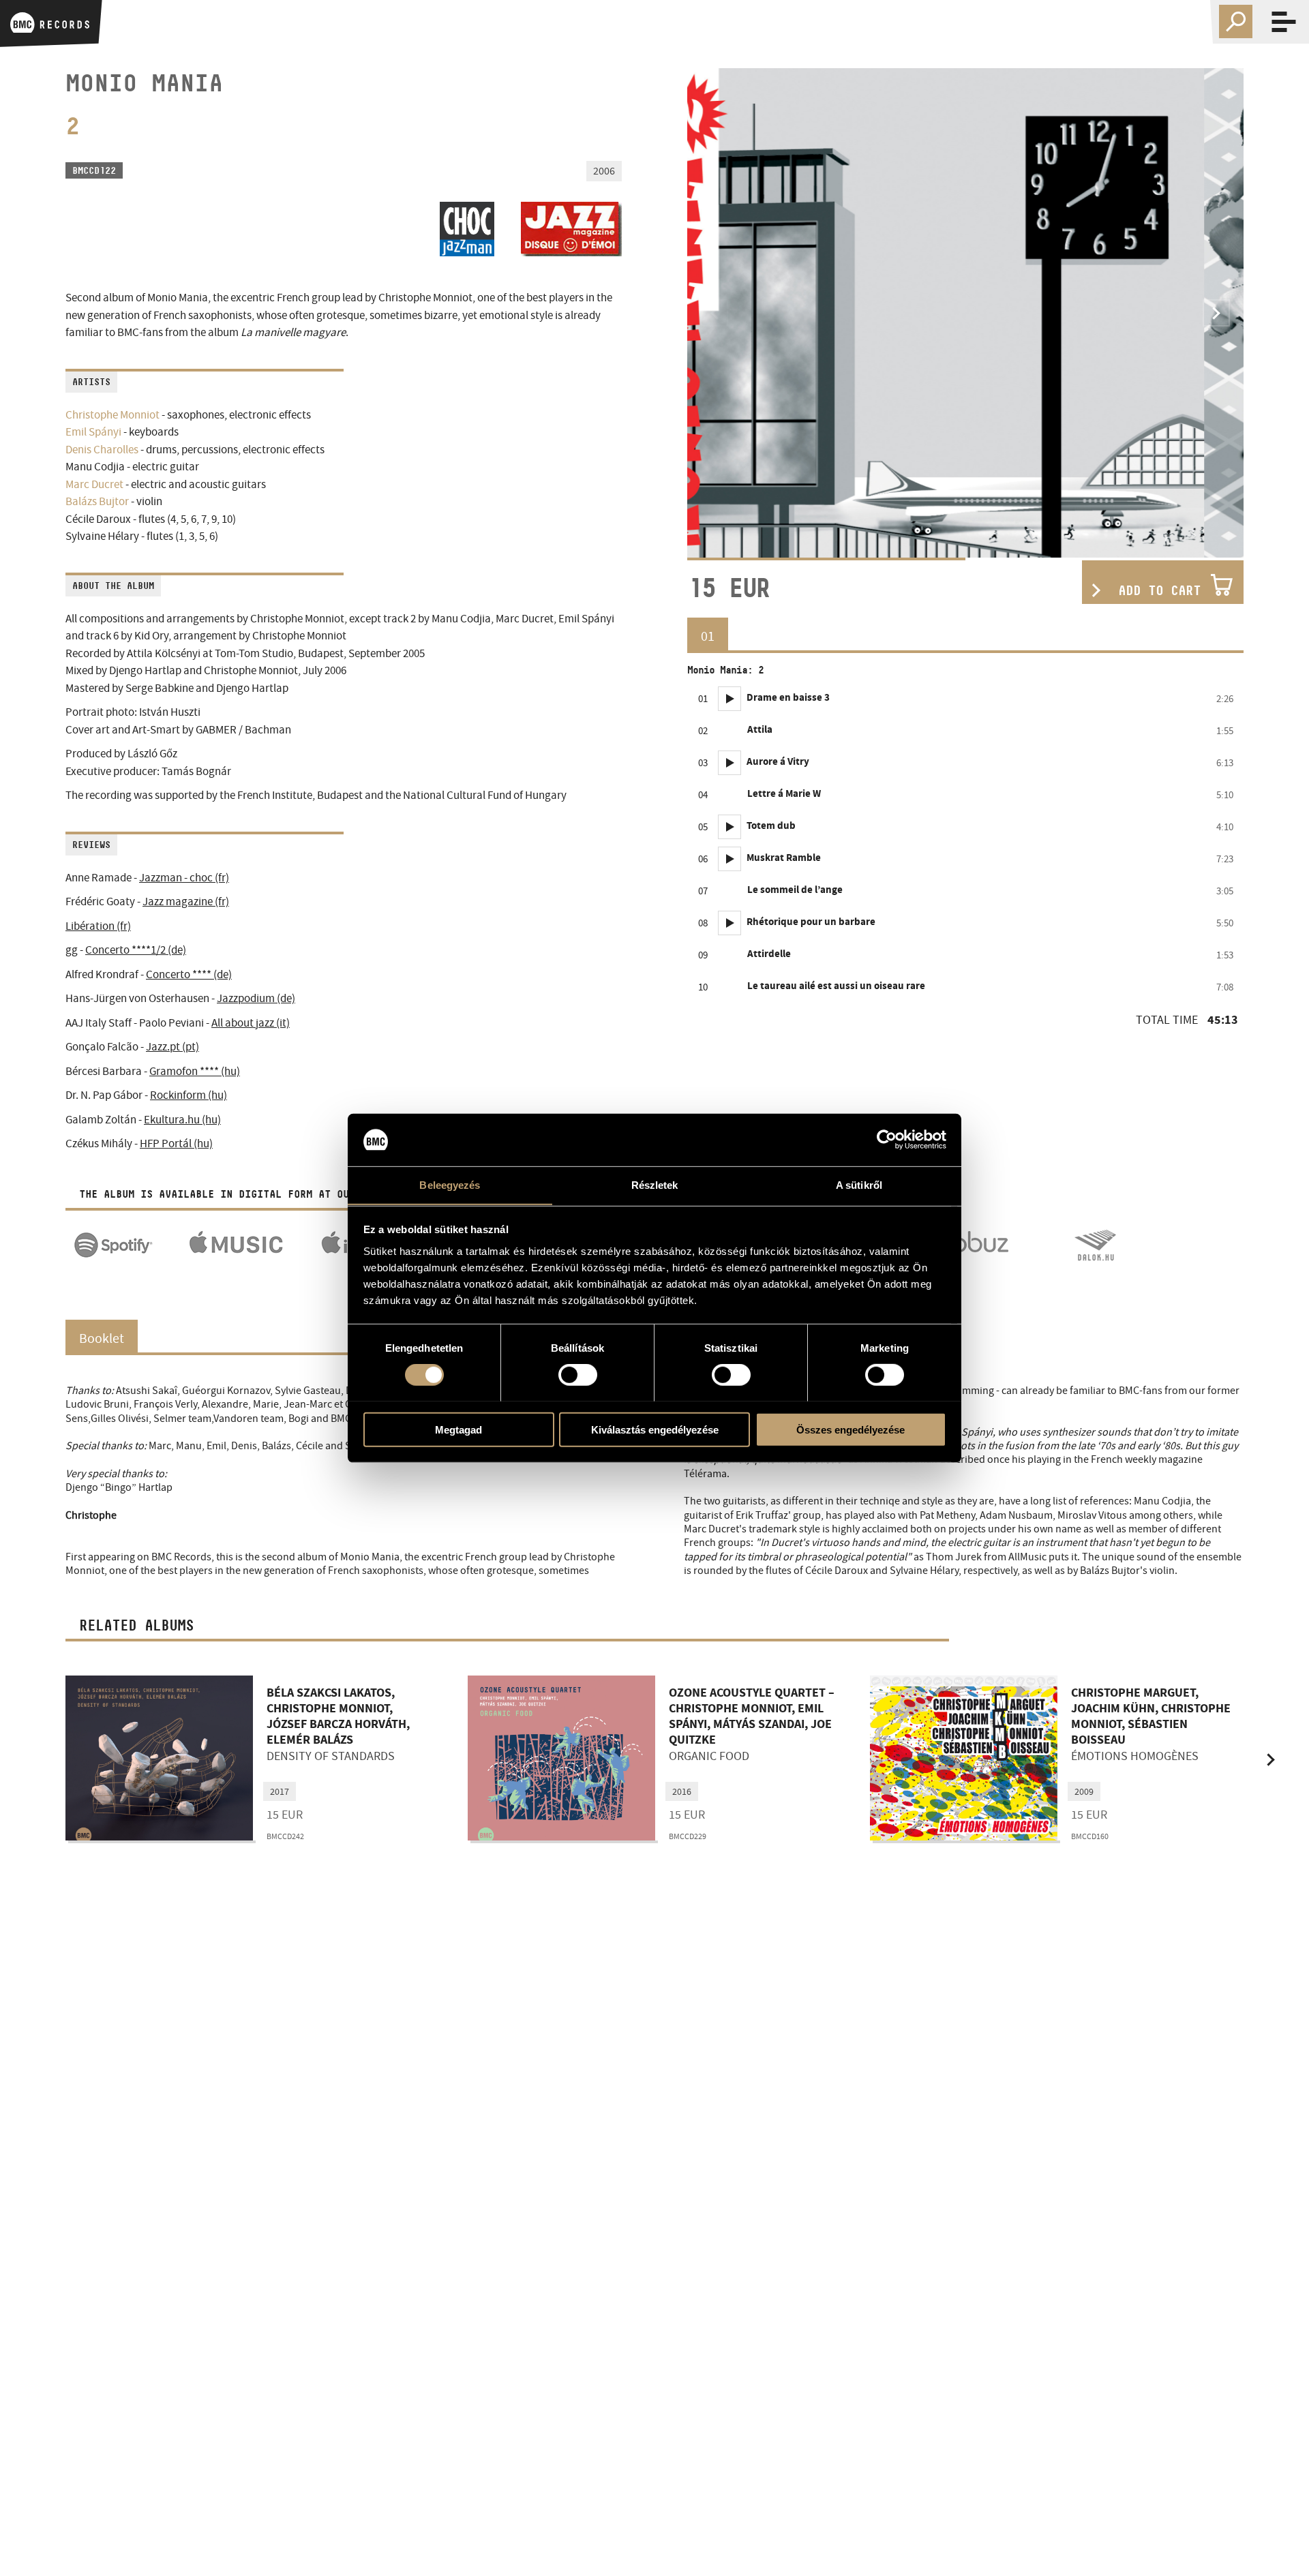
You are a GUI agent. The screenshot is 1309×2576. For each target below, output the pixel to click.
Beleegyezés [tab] (450, 1184)
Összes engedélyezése (851, 1429)
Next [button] (1216, 313)
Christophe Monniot (112, 415)
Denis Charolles (102, 450)
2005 (280, 1791)
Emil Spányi (93, 432)
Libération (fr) (98, 926)
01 (708, 636)
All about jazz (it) (251, 1023)
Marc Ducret (94, 484)
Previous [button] (714, 313)
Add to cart (1159, 590)
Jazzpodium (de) (256, 998)
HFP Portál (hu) (176, 1143)
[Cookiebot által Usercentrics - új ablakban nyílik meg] (887, 1140)
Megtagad (458, 1429)
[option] (965, 313)
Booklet (102, 1338)
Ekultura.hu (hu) (182, 1120)
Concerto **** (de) (189, 974)
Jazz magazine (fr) (186, 901)
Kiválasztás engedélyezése (655, 1429)
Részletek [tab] (655, 1184)
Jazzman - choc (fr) (184, 878)
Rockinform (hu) (189, 1095)
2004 (1084, 1791)
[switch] (578, 1374)
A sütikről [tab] (859, 1184)
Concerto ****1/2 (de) (136, 950)
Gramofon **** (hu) (195, 1071)
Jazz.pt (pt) (172, 1047)
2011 (682, 1791)
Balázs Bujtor (97, 501)
